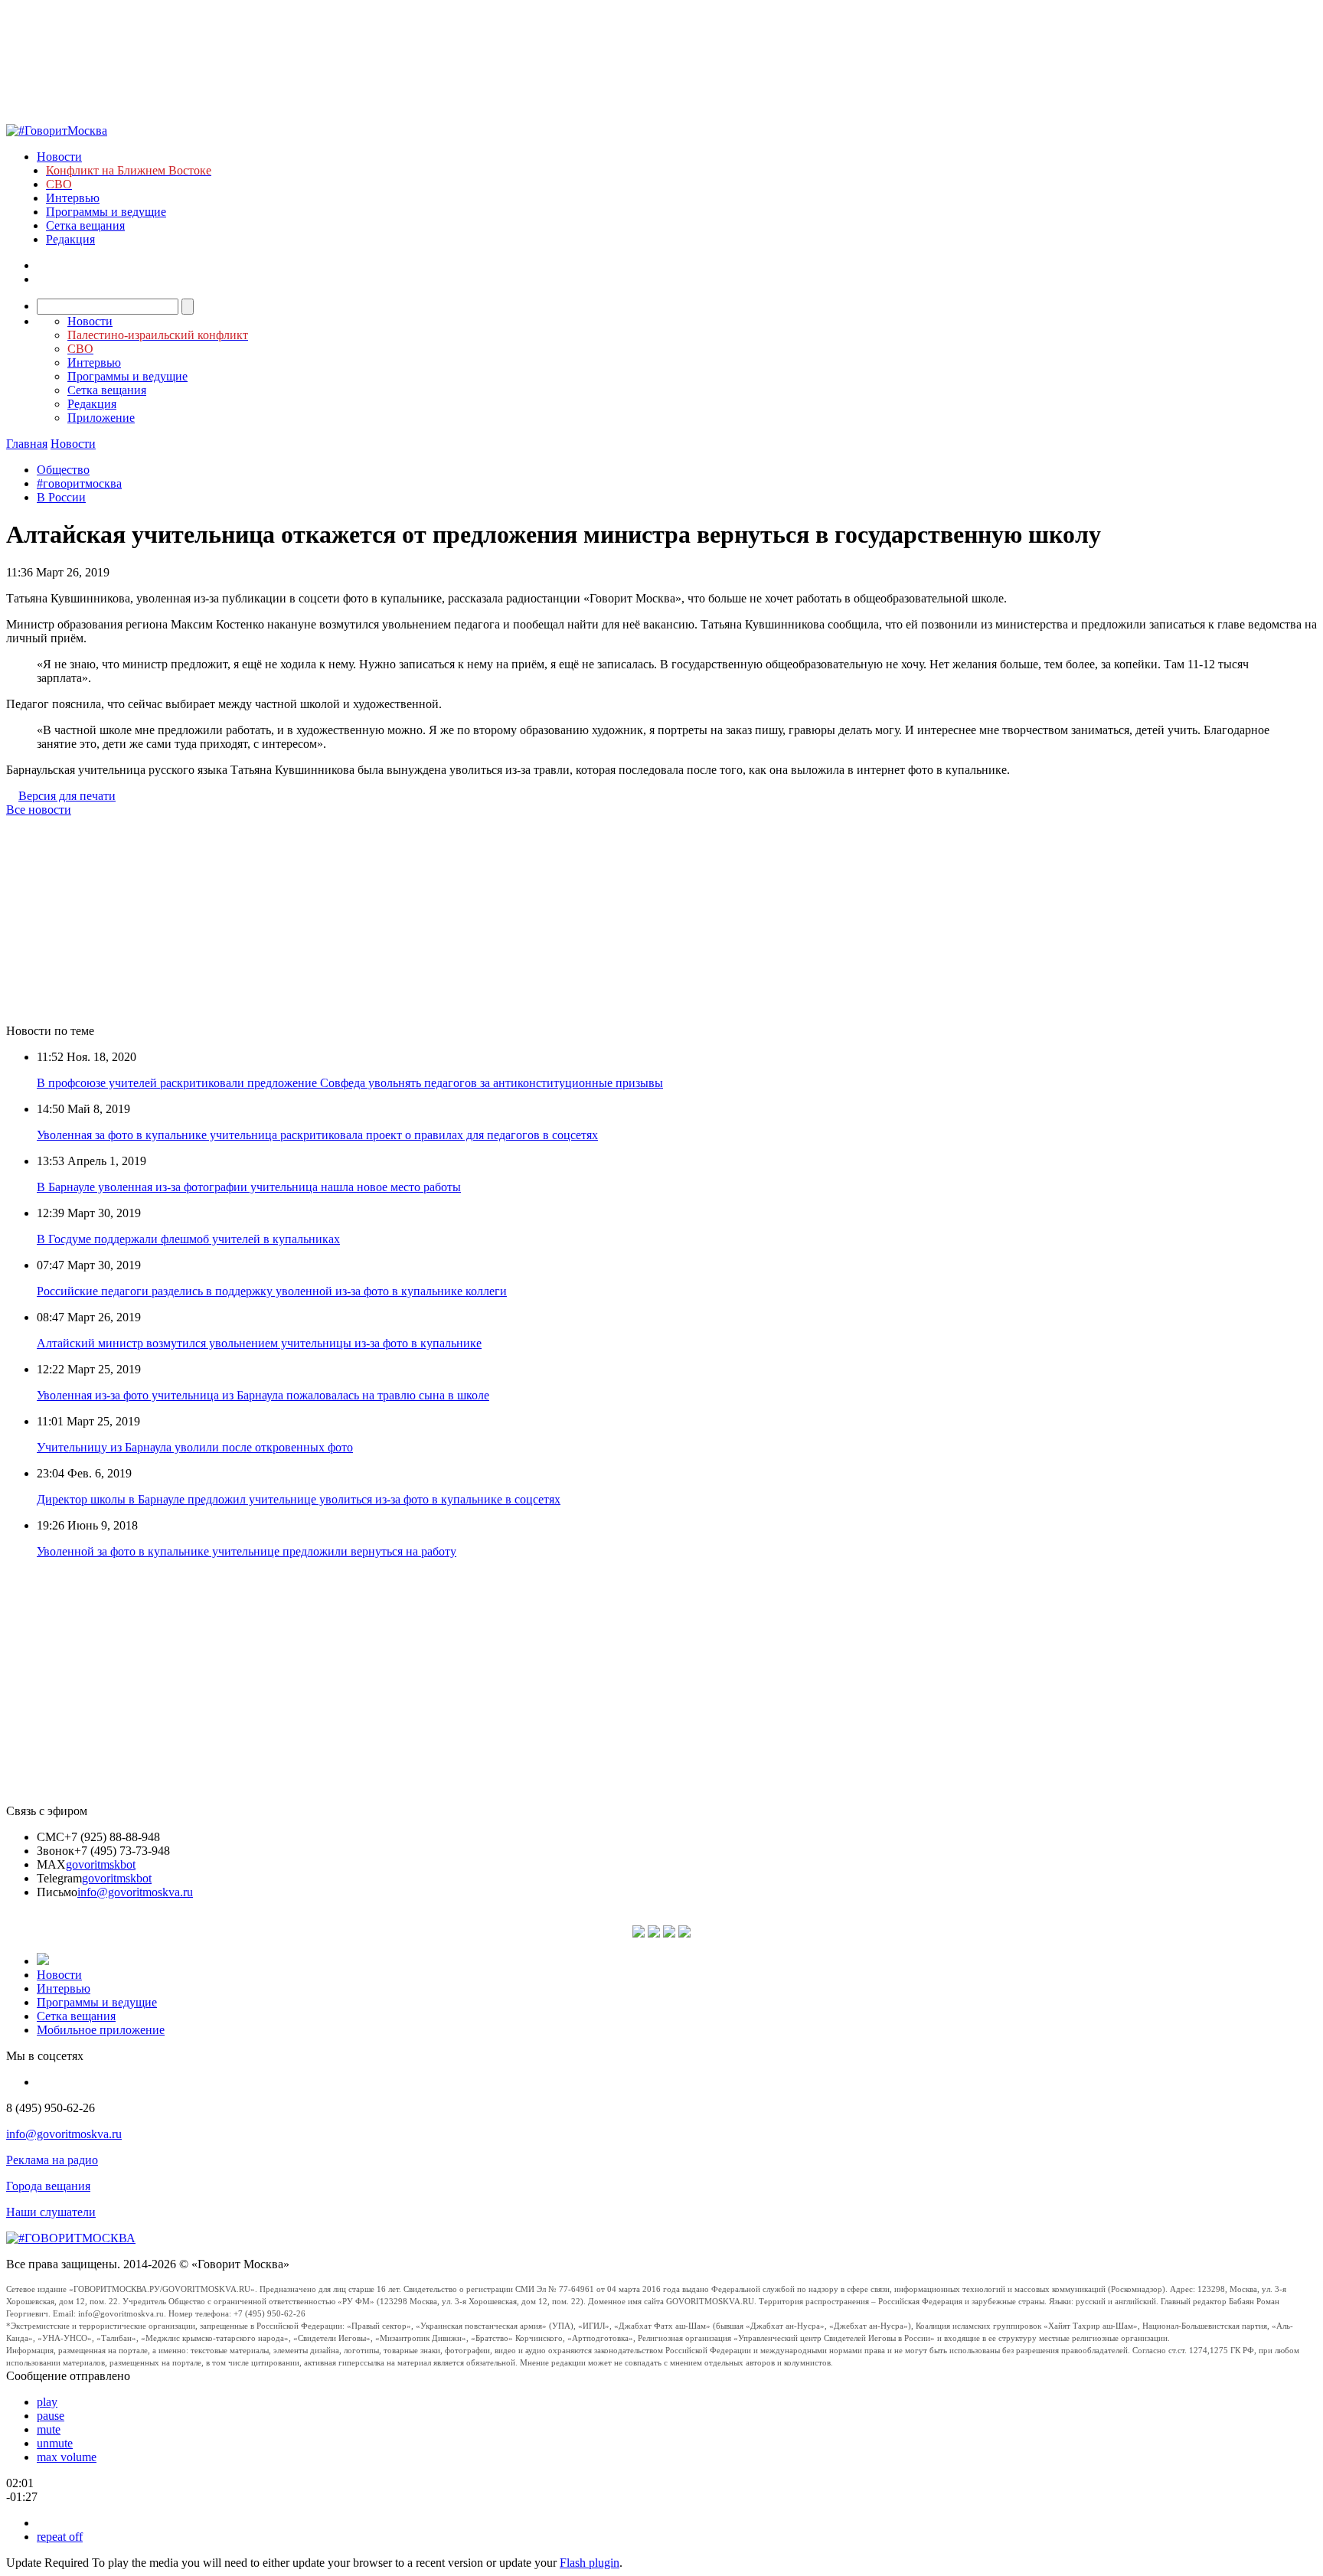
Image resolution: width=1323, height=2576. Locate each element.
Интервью (73, 198)
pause (51, 2416)
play (47, 2402)
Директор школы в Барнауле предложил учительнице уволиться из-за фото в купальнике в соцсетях (299, 1499)
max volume (67, 2457)
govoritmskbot (101, 1864)
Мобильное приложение (101, 2030)
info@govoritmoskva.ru (135, 1892)
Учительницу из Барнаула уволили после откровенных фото (195, 1447)
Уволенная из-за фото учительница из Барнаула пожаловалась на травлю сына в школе (263, 1395)
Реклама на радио (52, 2160)
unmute (55, 2443)
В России (61, 497)
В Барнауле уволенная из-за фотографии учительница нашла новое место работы (249, 1187)
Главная (27, 444)
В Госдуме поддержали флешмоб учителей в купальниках (188, 1239)
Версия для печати (67, 796)
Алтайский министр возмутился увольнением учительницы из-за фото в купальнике (259, 1343)
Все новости (39, 810)
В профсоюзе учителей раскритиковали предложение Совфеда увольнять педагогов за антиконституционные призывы (350, 1083)
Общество (63, 470)
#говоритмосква (79, 483)
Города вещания (48, 2186)
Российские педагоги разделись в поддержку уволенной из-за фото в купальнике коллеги (272, 1291)
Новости (59, 157)
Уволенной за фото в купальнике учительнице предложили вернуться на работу (247, 1551)
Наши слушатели (51, 2212)
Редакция (70, 239)
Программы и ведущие (106, 212)
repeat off (60, 2537)
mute (49, 2429)
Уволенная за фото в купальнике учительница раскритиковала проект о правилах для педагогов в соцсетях (317, 1135)
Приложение (101, 418)
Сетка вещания (85, 225)
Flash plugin (590, 2563)
